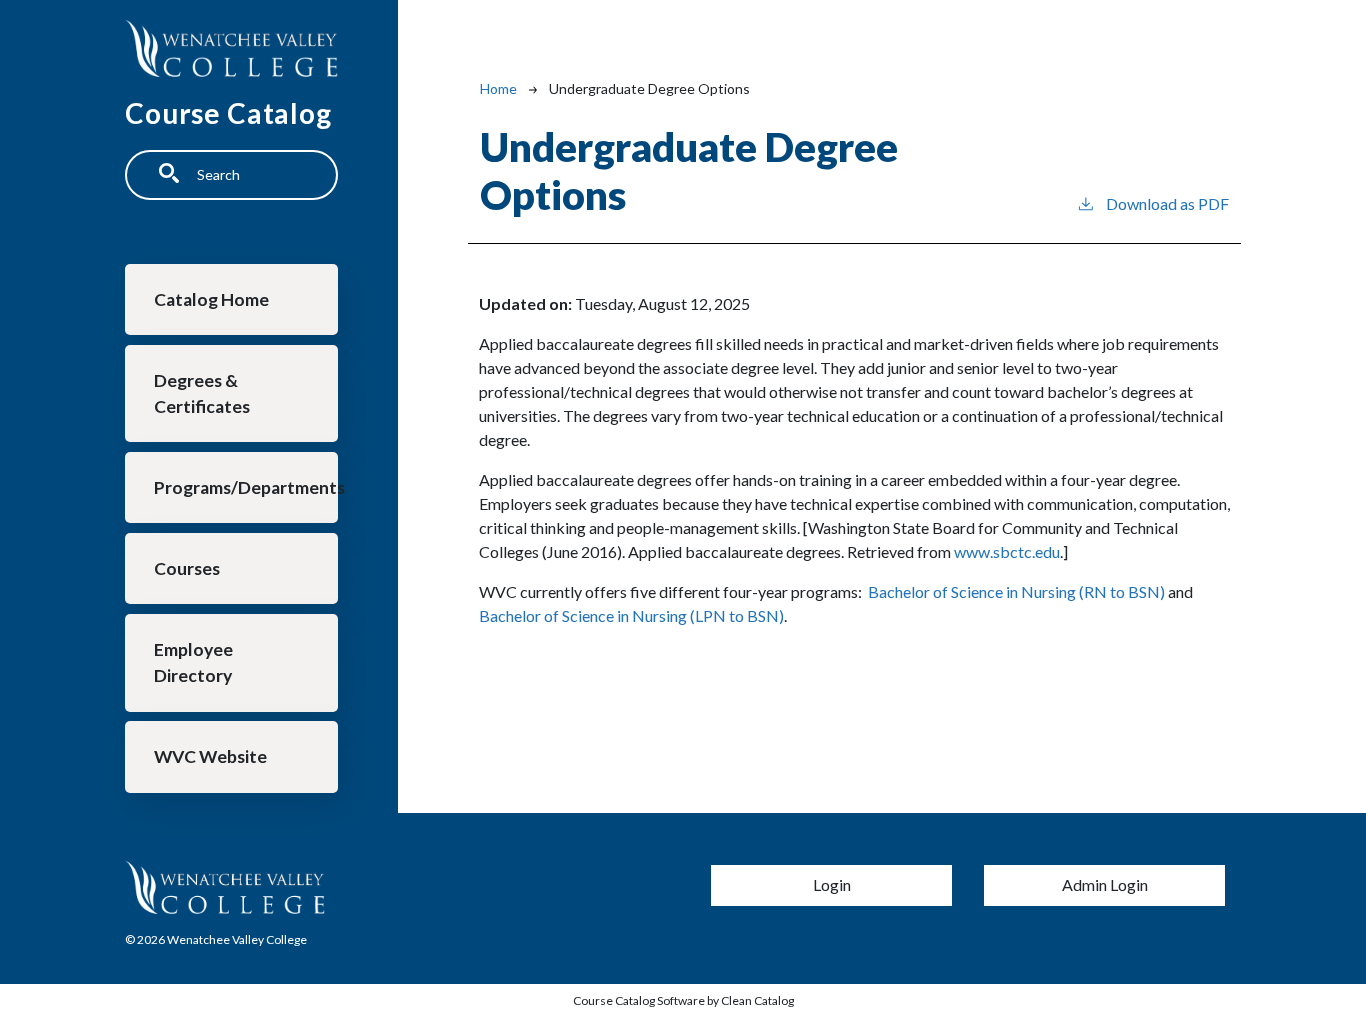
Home (498, 88)
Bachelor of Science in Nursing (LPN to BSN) (631, 615)
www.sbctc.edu (1007, 551)
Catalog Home (211, 299)
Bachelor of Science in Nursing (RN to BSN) (1015, 591)
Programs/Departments (246, 487)
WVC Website (210, 756)
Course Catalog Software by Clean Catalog (683, 1000)
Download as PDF (1167, 203)
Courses (187, 568)
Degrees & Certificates (202, 393)
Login (832, 884)
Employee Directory (193, 662)
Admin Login (1105, 884)
